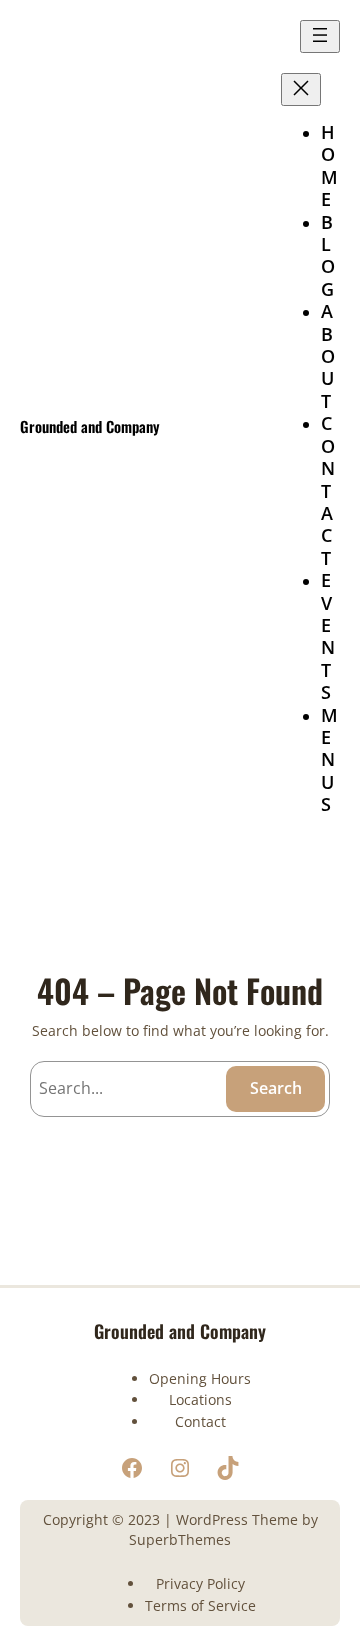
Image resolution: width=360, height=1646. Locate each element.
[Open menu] (320, 36)
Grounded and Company (90, 426)
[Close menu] (301, 89)
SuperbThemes (180, 1539)
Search (276, 1088)
